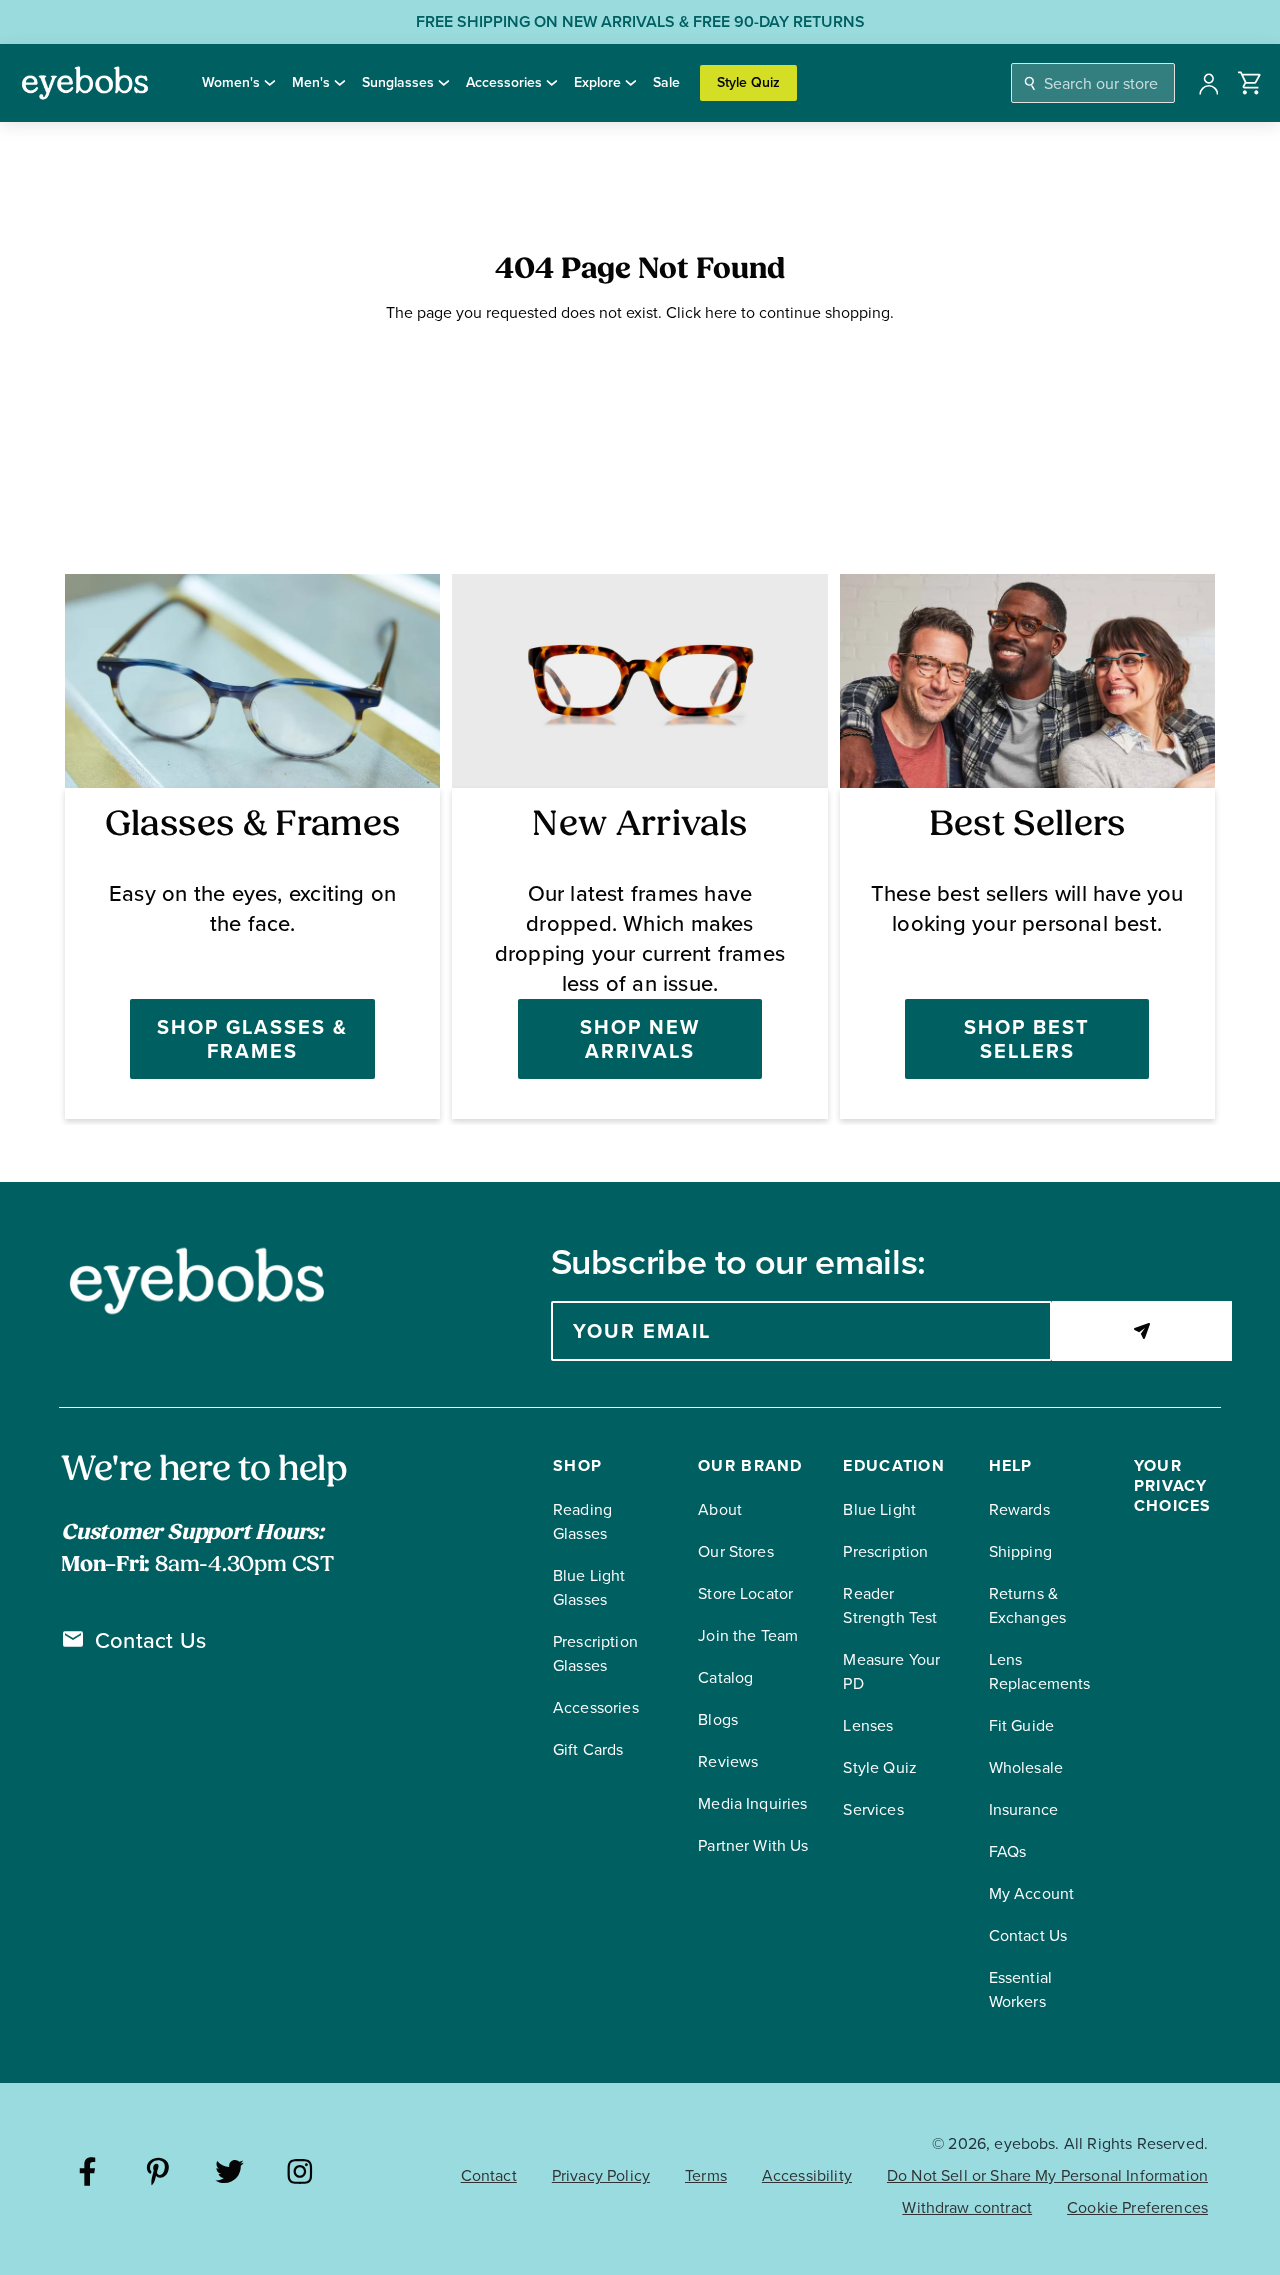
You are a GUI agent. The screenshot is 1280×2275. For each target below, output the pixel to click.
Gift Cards (588, 1749)
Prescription (885, 1551)
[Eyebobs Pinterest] (158, 2174)
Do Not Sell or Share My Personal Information (1047, 2175)
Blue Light (879, 1509)
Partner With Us (753, 1845)
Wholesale (1026, 1767)
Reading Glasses (582, 1521)
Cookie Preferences (1137, 2207)
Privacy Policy (601, 2175)
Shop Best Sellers (1027, 1039)
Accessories (504, 82)
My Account (1032, 1893)
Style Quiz (748, 82)
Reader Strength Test (890, 1605)
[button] (1250, 83)
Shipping (1020, 1551)
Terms (706, 2175)
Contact (489, 2175)
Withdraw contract (967, 2207)
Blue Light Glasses (589, 1587)
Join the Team (748, 1635)
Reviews (728, 1761)
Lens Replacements (1040, 1671)
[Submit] (1142, 1331)
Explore (597, 82)
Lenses (868, 1725)
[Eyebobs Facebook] (87, 2174)
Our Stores (736, 1551)
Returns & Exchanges (1027, 1605)
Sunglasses (398, 82)
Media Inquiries (752, 1803)
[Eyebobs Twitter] (229, 2174)
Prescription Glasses (595, 1653)
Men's (311, 82)
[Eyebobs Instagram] (300, 2174)
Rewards (1019, 1509)
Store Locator (745, 1593)
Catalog (725, 1677)
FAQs (1008, 1851)
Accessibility (807, 2175)
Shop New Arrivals (640, 1039)
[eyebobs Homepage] (85, 83)
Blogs (718, 1719)
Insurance (1023, 1809)
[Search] (1030, 83)
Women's (231, 82)
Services (873, 1809)
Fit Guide (1021, 1725)
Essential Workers (1020, 1989)
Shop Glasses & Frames (252, 1039)
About (720, 1509)
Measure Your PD (891, 1671)
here (721, 312)
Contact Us (150, 1641)
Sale (666, 82)
